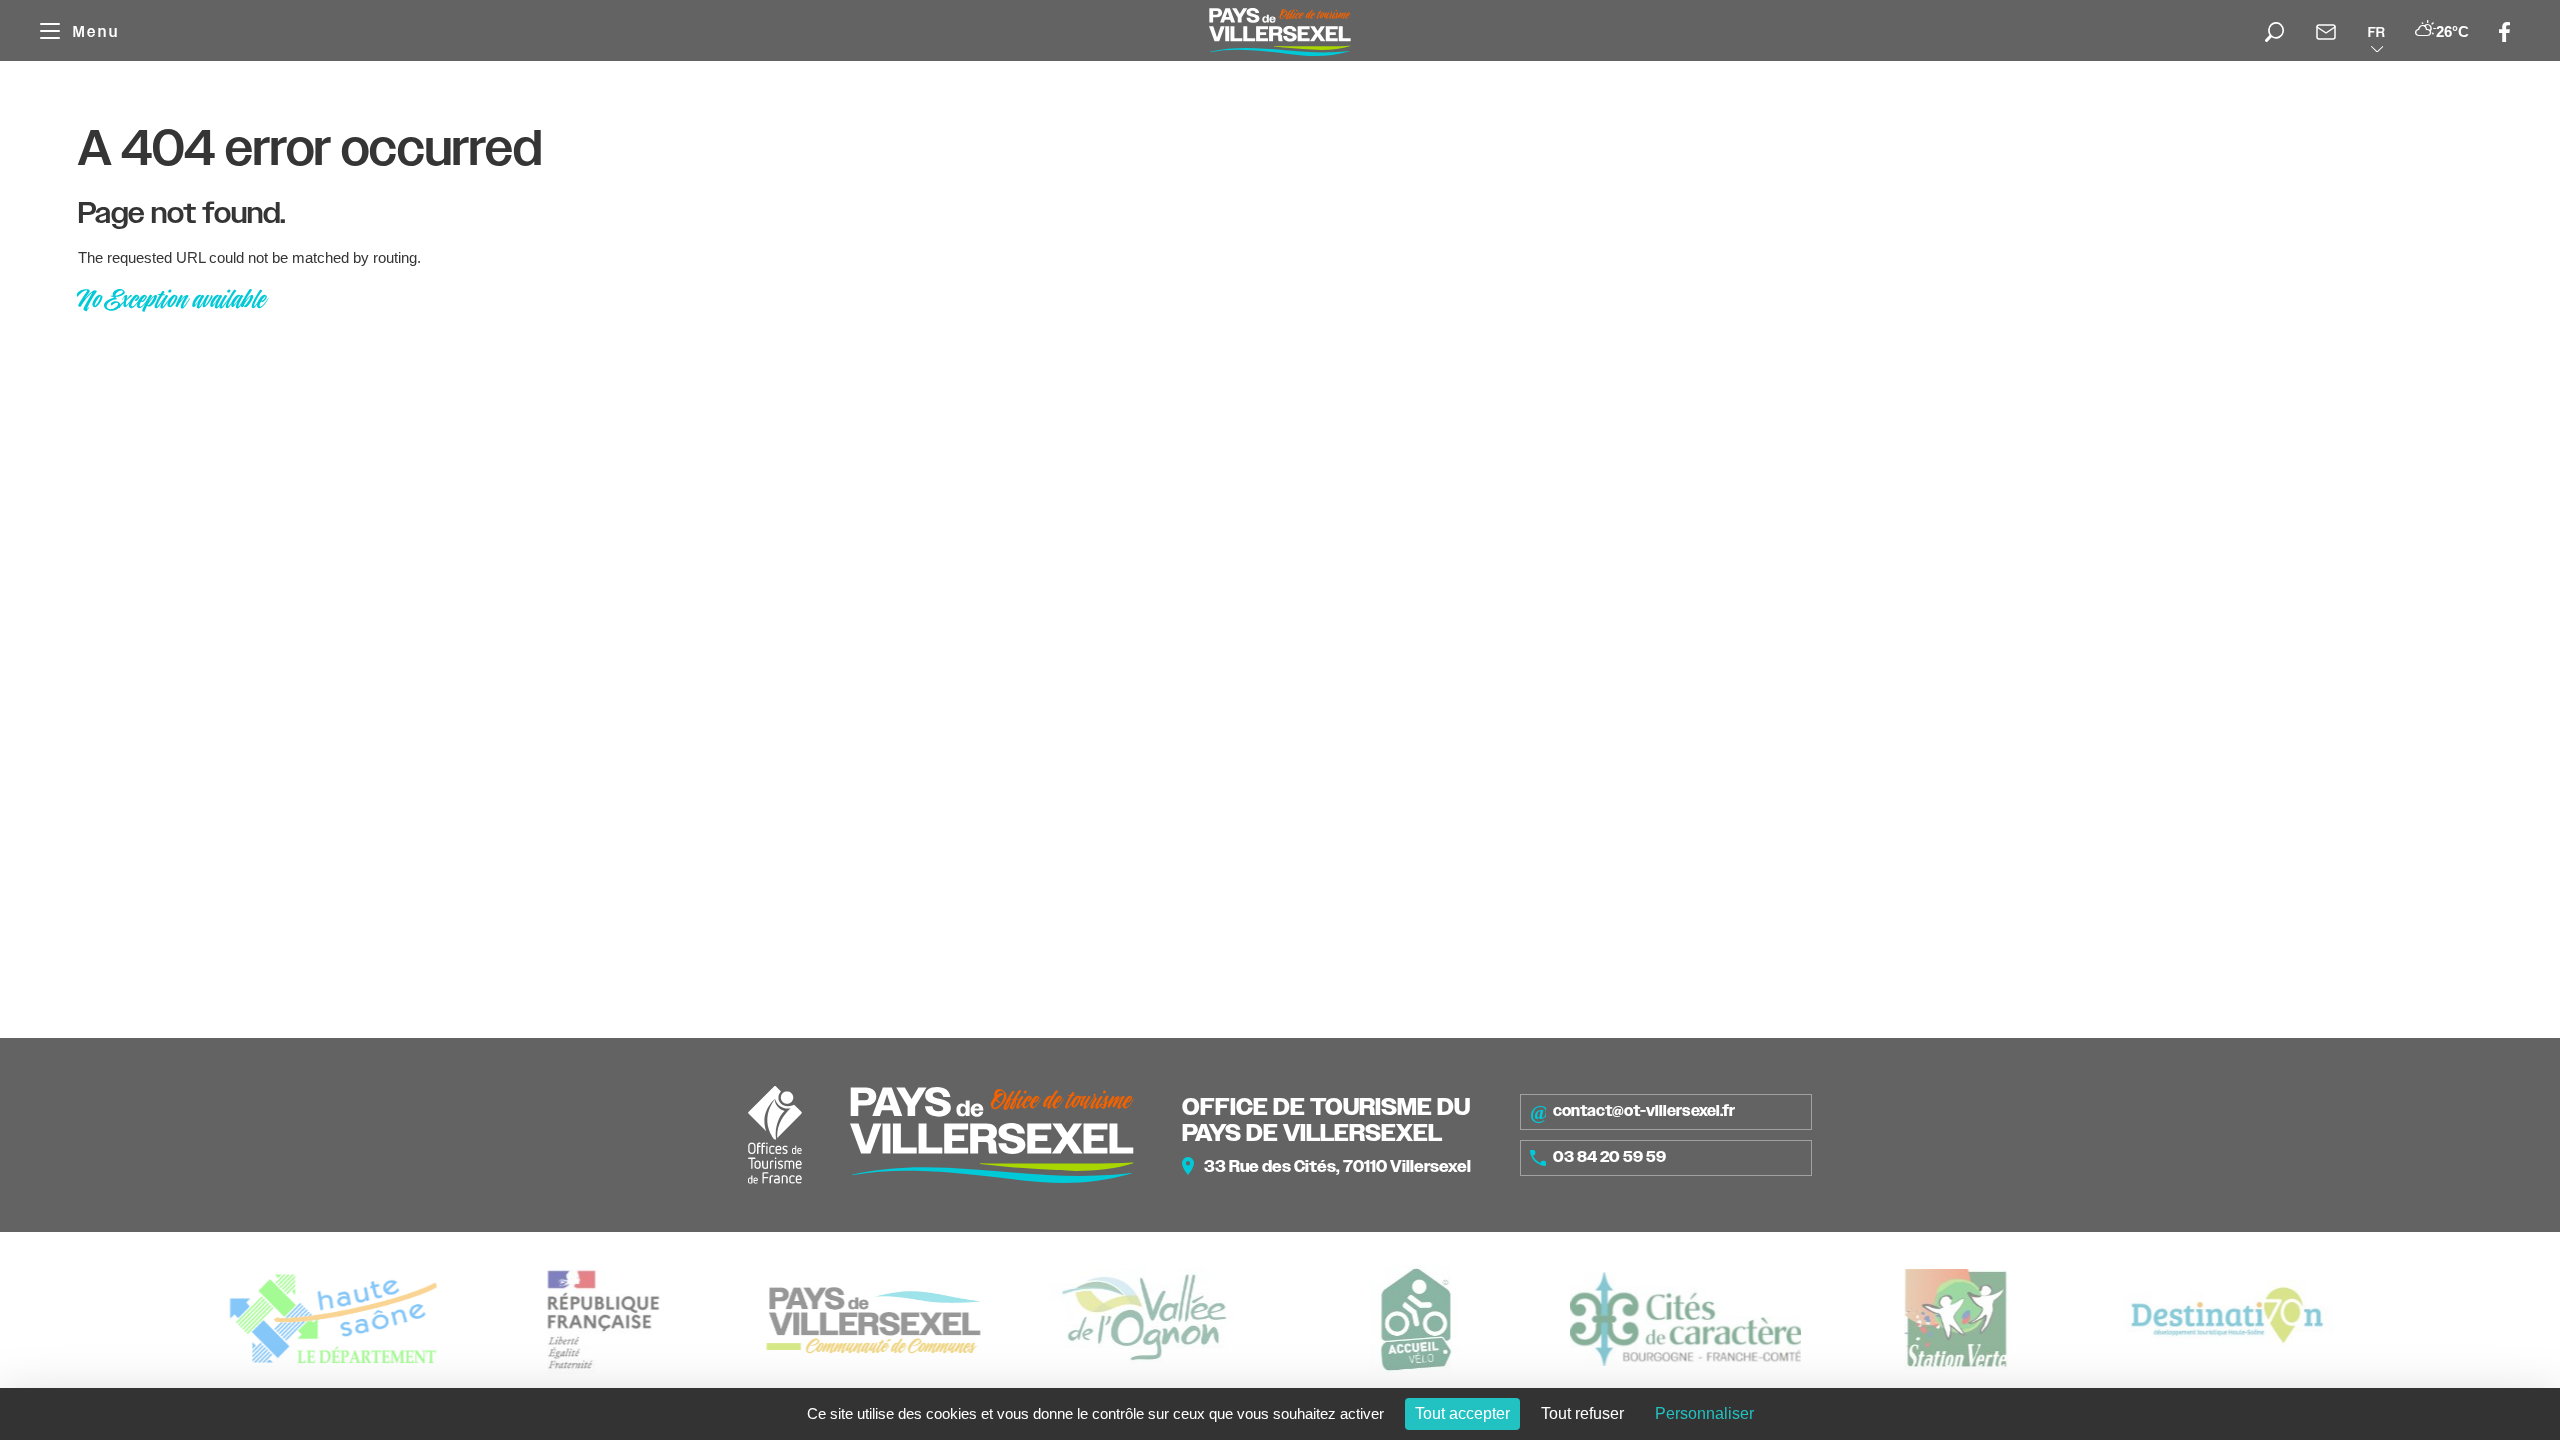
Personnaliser (1704, 1413)
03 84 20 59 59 (1609, 1157)
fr (2376, 32)
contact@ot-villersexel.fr (1644, 1111)
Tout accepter (1462, 1413)
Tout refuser (1582, 1413)
